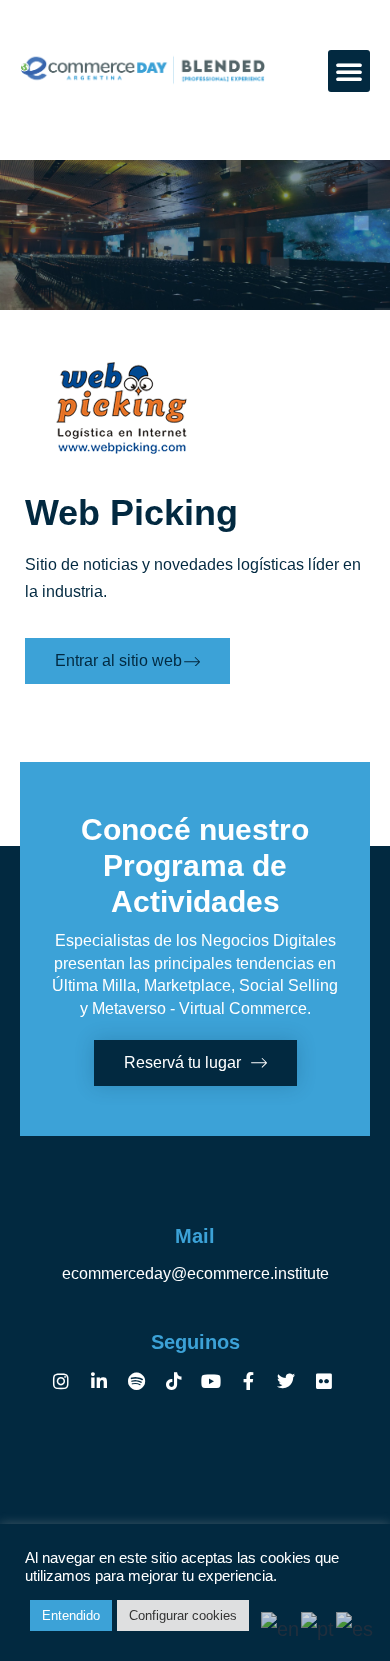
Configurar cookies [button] (183, 1615)
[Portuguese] (318, 1627)
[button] (349, 71)
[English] (281, 1627)
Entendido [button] (71, 1615)
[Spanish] (355, 1627)
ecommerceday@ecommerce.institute (195, 1273)
